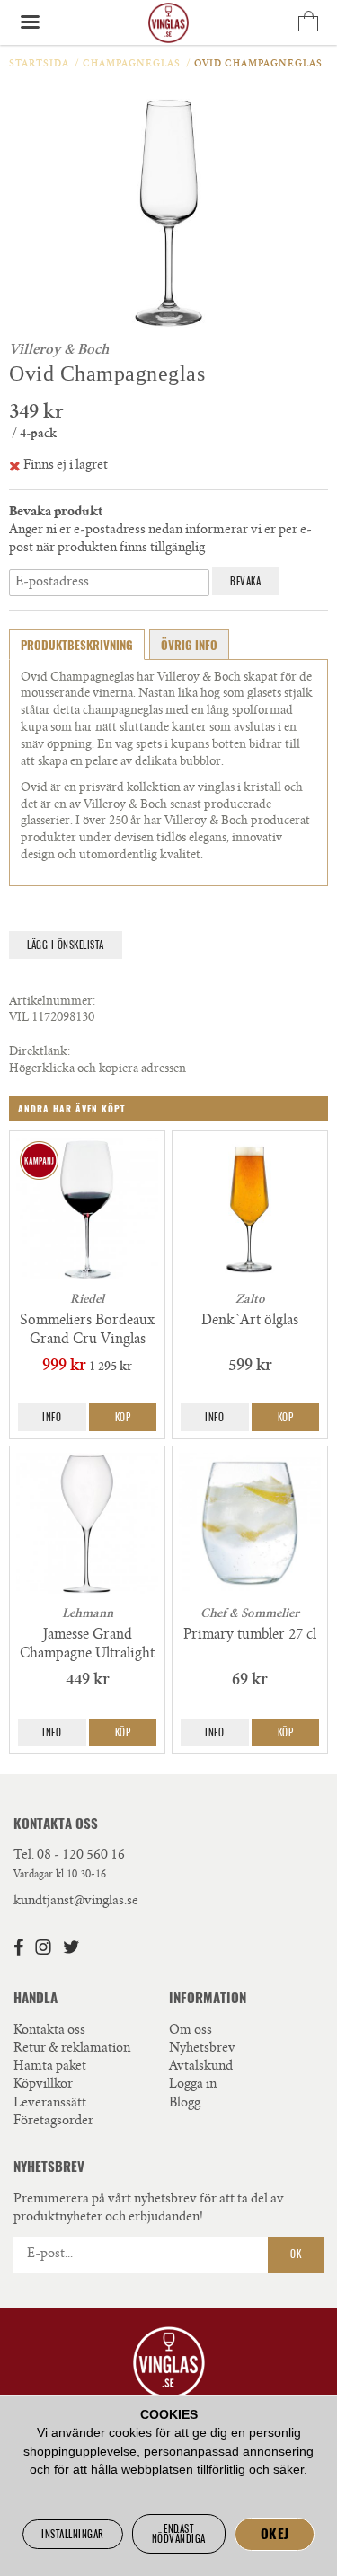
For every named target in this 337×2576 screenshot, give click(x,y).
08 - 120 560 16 (81, 1856)
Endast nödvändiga (179, 2534)
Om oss (191, 2031)
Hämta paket (50, 2067)
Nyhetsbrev (202, 2049)
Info (52, 1417)
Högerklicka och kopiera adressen (98, 1070)
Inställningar (73, 2534)
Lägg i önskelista (66, 945)
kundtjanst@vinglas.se (76, 1902)
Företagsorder (53, 2122)
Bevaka (245, 581)
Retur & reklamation (72, 2049)
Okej (275, 2534)
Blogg (185, 2104)
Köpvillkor (43, 2085)
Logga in (193, 2085)
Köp (123, 1417)
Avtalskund (201, 2067)
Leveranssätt (50, 2104)
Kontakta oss (49, 2031)
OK (296, 2254)
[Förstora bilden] (168, 213)
